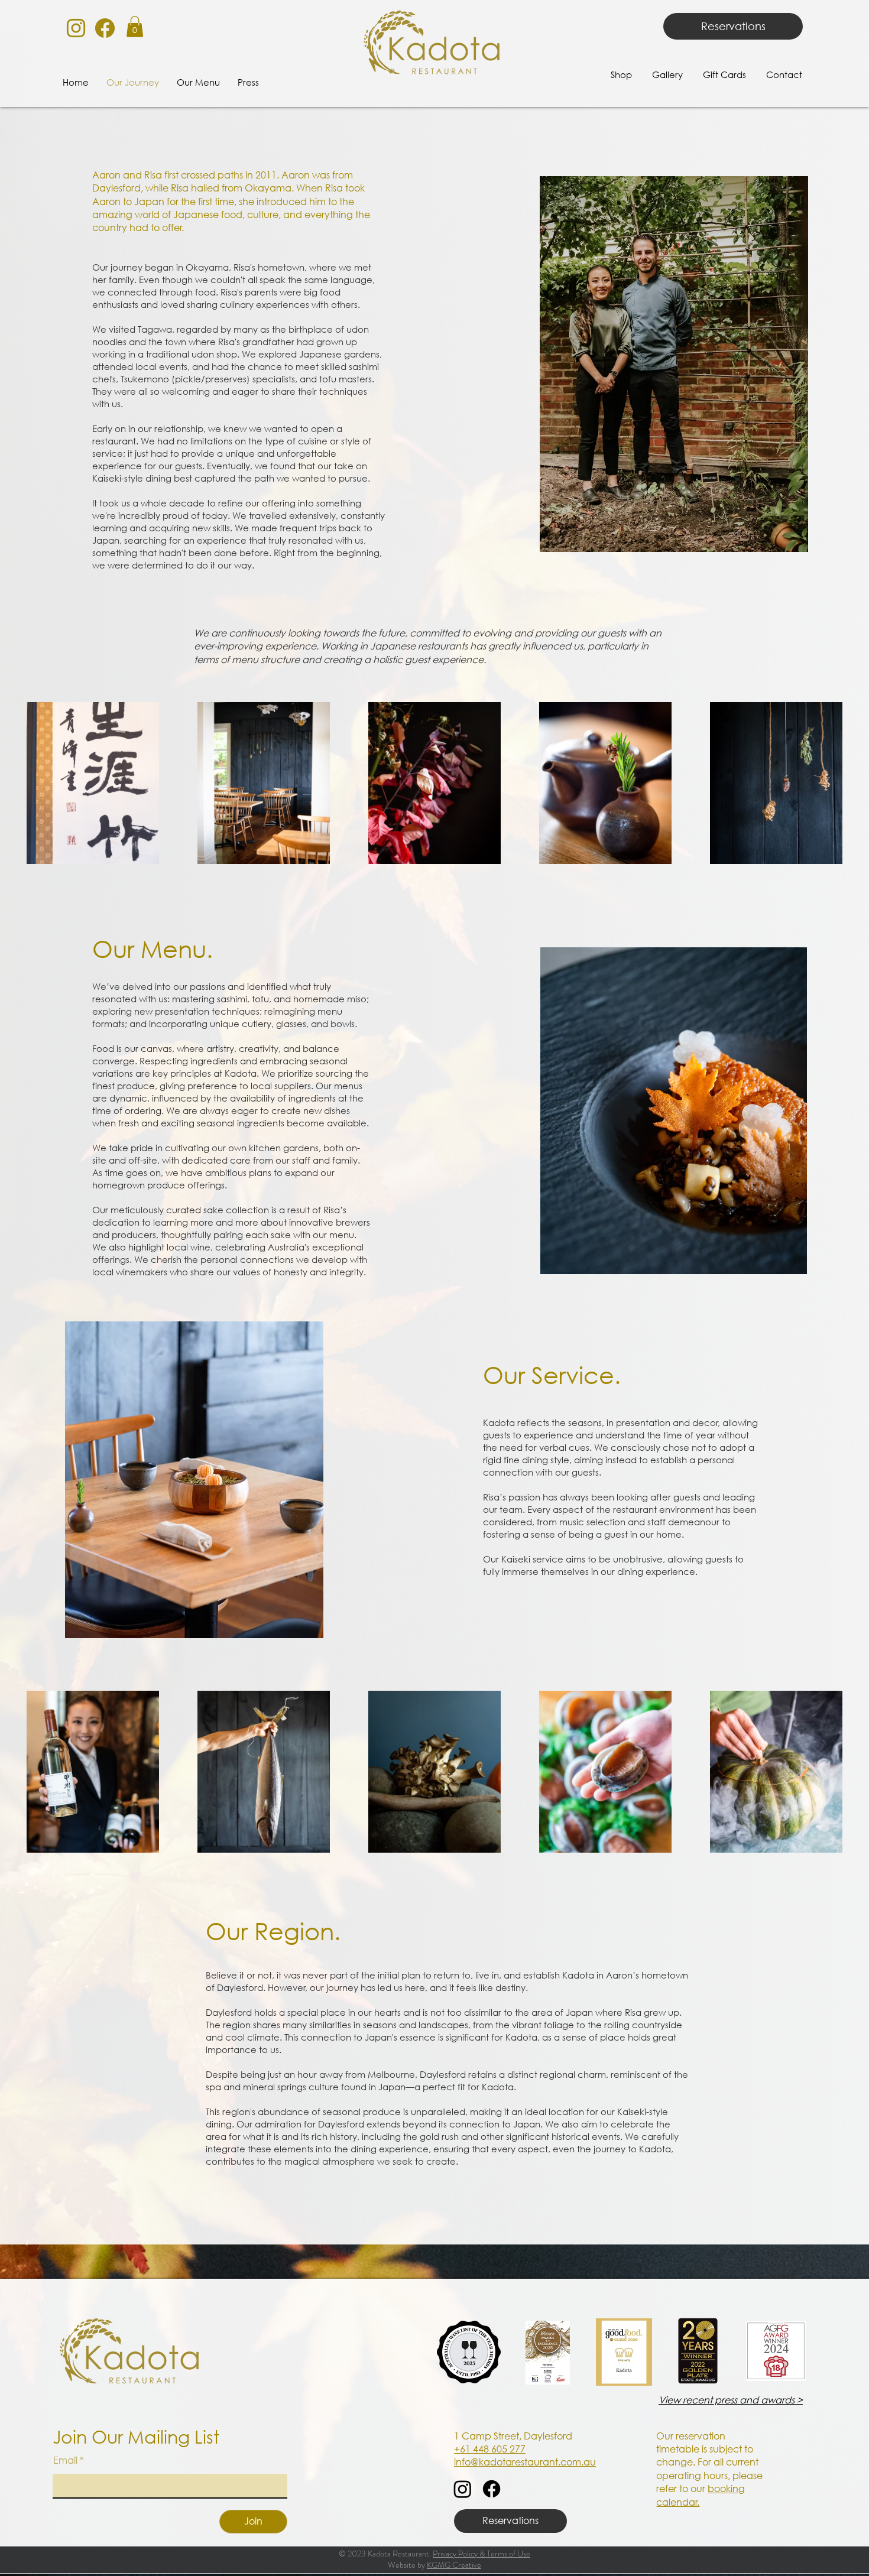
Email (67, 2460)
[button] (135, 27)
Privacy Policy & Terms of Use (481, 2554)
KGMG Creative (454, 2565)
